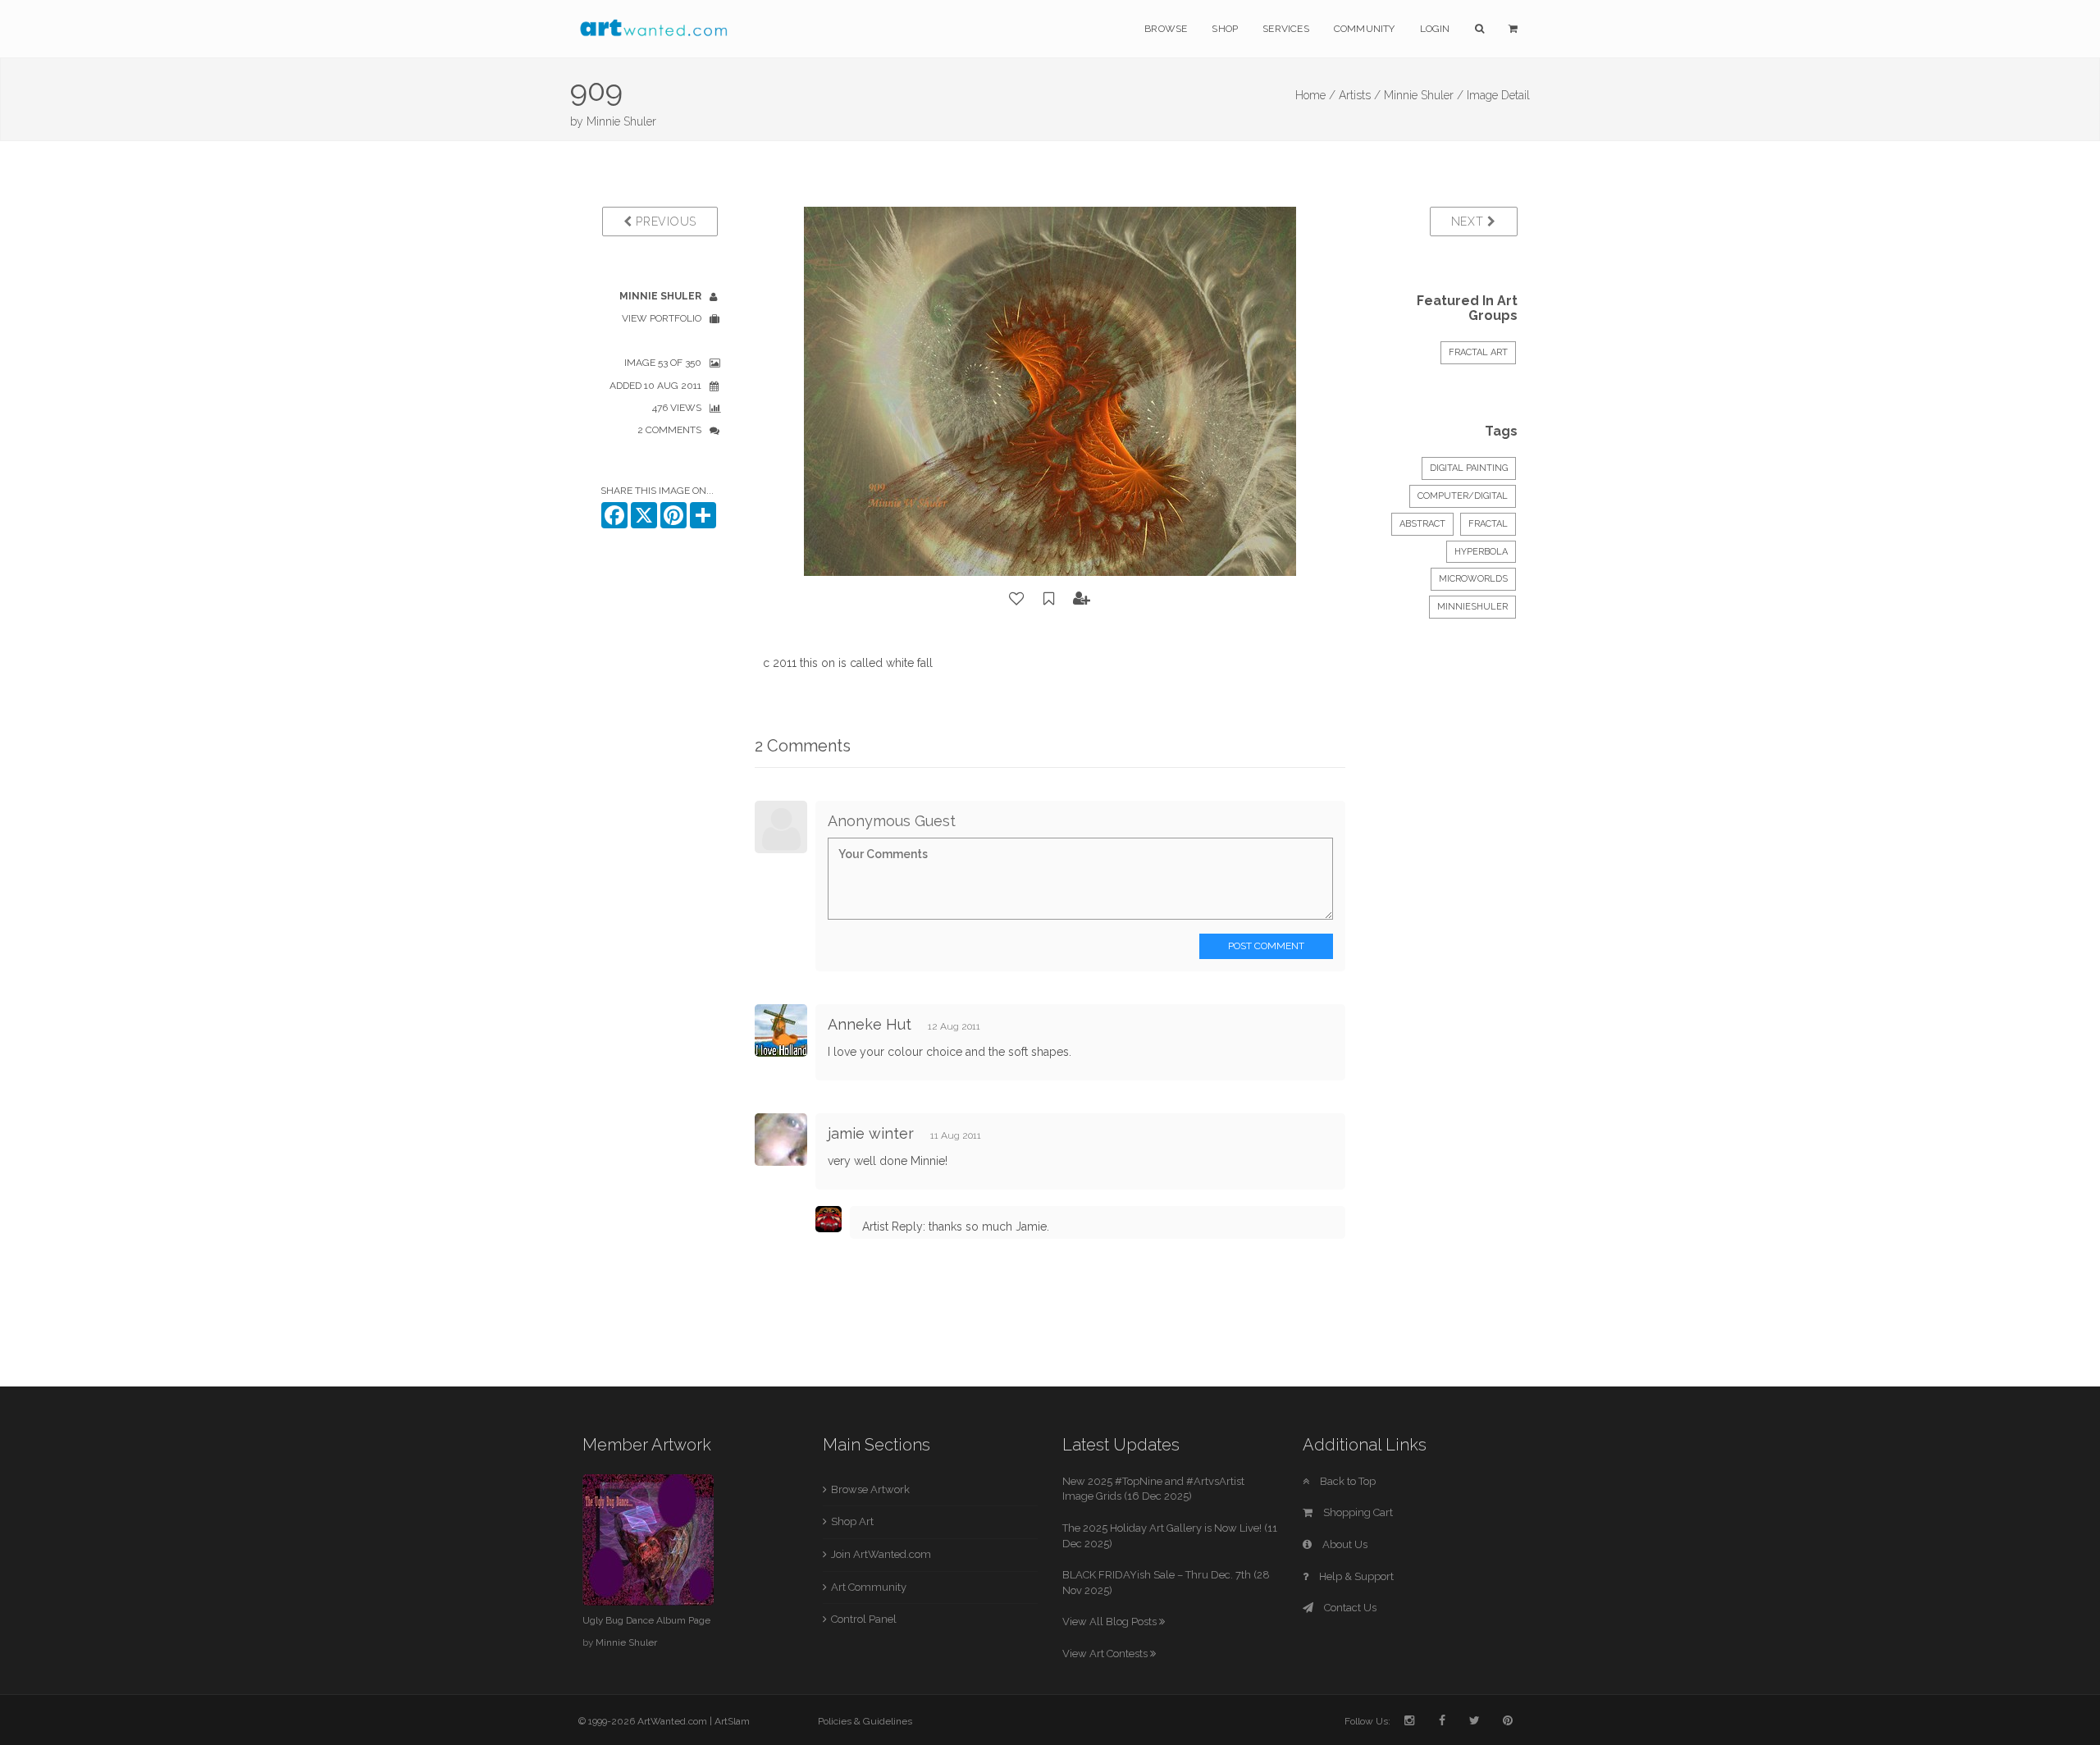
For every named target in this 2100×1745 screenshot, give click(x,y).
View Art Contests (1106, 1654)
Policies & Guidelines (865, 1721)
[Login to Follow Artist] (1082, 599)
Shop (1225, 29)
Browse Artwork (870, 1489)
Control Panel (864, 1619)
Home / (1315, 95)
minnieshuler (1472, 607)
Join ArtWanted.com (881, 1554)
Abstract (1422, 524)
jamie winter (871, 1133)
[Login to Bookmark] (1049, 599)
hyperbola (1481, 552)
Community (1365, 29)
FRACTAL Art (1478, 352)
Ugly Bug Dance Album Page (646, 1620)
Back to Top (1347, 1481)
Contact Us (1349, 1608)
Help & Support (1355, 1576)
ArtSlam (732, 1721)
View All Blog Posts (1111, 1622)
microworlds (1473, 579)
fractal (1488, 524)
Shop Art (852, 1521)
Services (1286, 29)
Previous (664, 222)
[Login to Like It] (1017, 599)
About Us (1344, 1544)
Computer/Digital (1463, 496)
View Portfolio (662, 318)
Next (1470, 222)
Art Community (869, 1587)
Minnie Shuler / (1424, 95)
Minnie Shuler (621, 121)
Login (1435, 29)
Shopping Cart (1357, 1512)
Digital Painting (1469, 468)
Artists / (1360, 95)
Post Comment (1266, 946)
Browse (1166, 29)
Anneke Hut (870, 1024)
